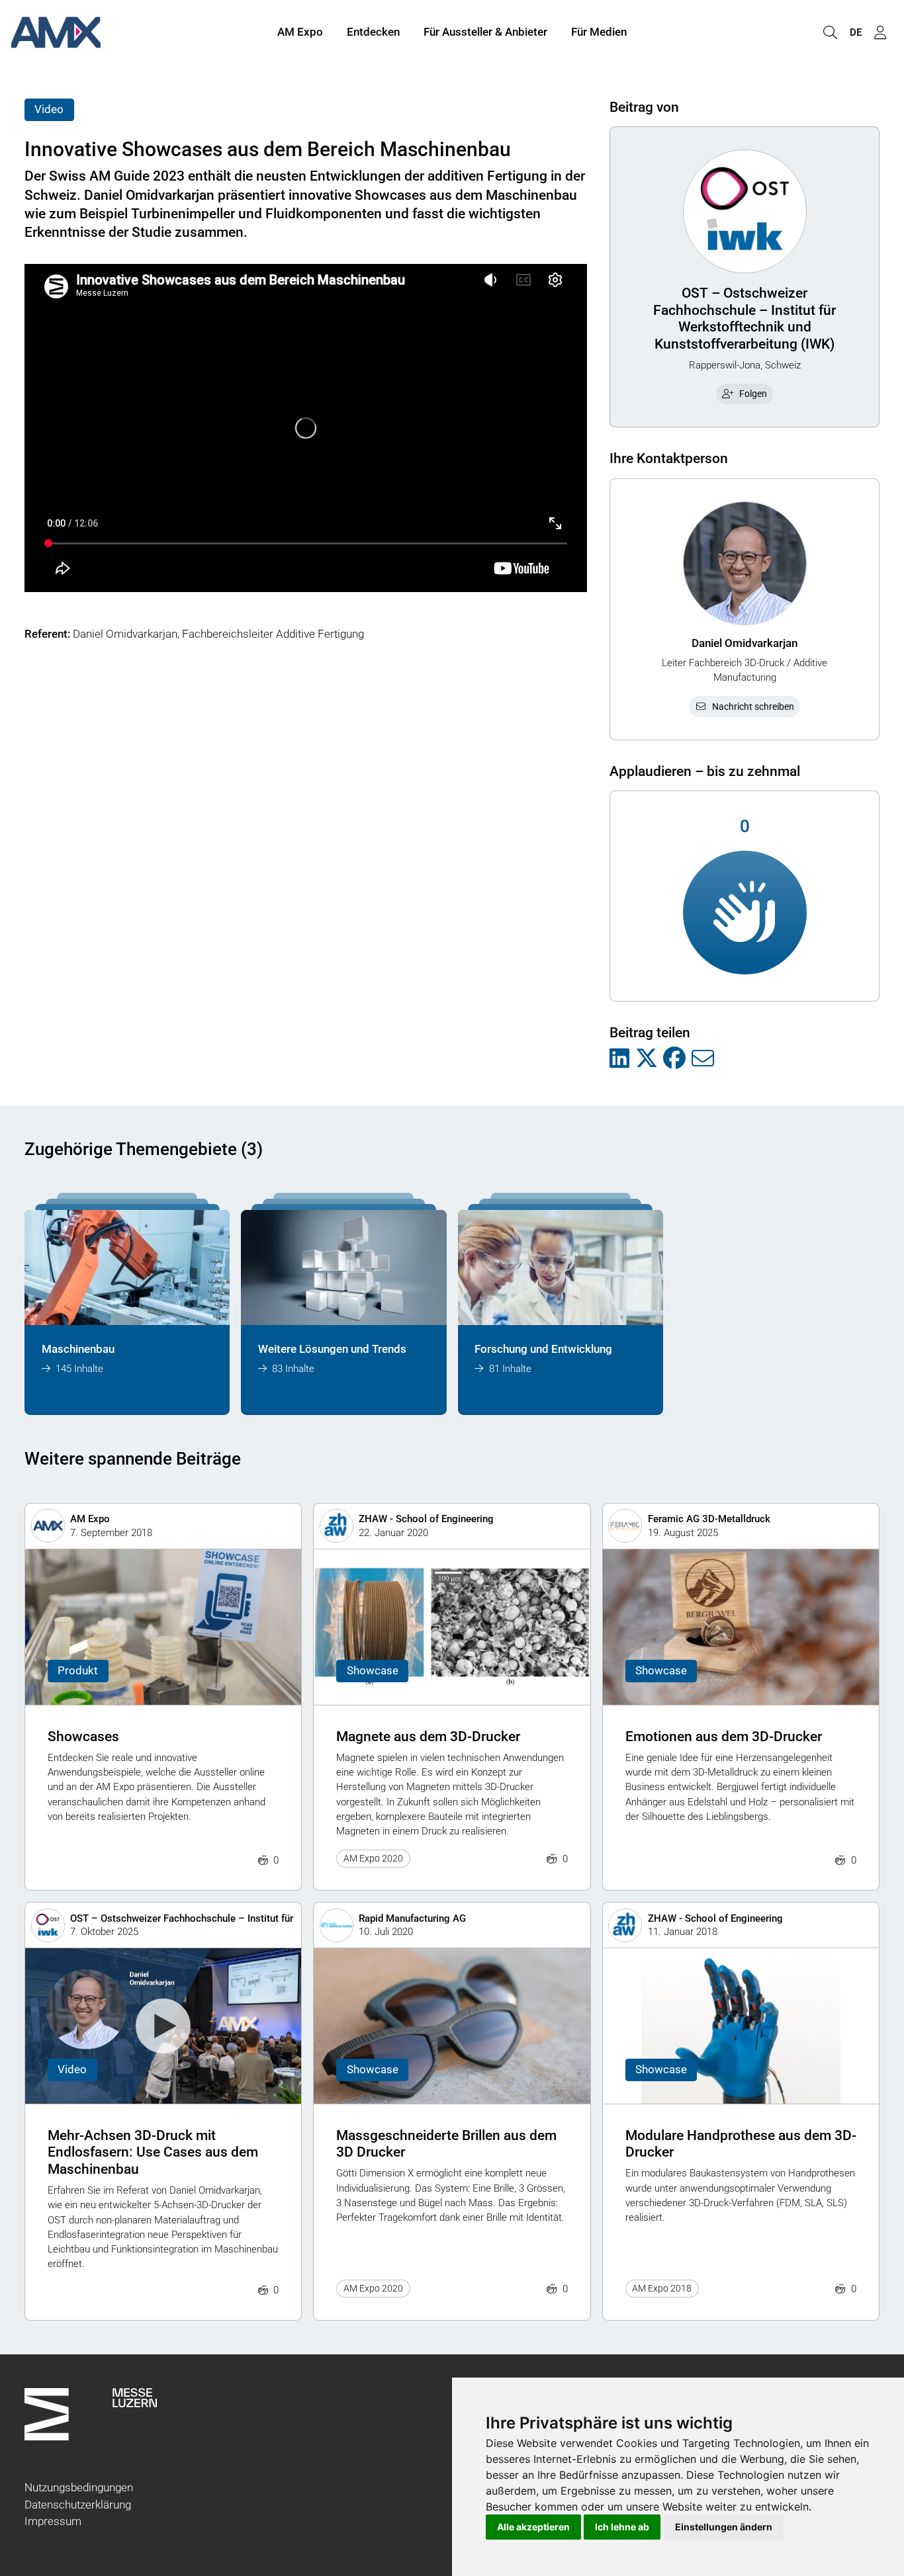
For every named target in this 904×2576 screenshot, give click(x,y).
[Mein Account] (880, 33)
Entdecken (373, 32)
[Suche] (830, 33)
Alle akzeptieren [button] (533, 2527)
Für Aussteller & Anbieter (485, 32)
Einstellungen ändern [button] (724, 2527)
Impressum (53, 2521)
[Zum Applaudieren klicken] (745, 913)
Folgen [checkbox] (753, 394)
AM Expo (300, 32)
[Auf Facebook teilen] (674, 1059)
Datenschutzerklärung (78, 2505)
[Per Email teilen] (703, 1059)
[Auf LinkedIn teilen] (619, 1059)
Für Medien (599, 32)
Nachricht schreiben (753, 707)
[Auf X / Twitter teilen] (647, 1059)
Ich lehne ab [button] (622, 2527)
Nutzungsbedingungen (79, 2487)
